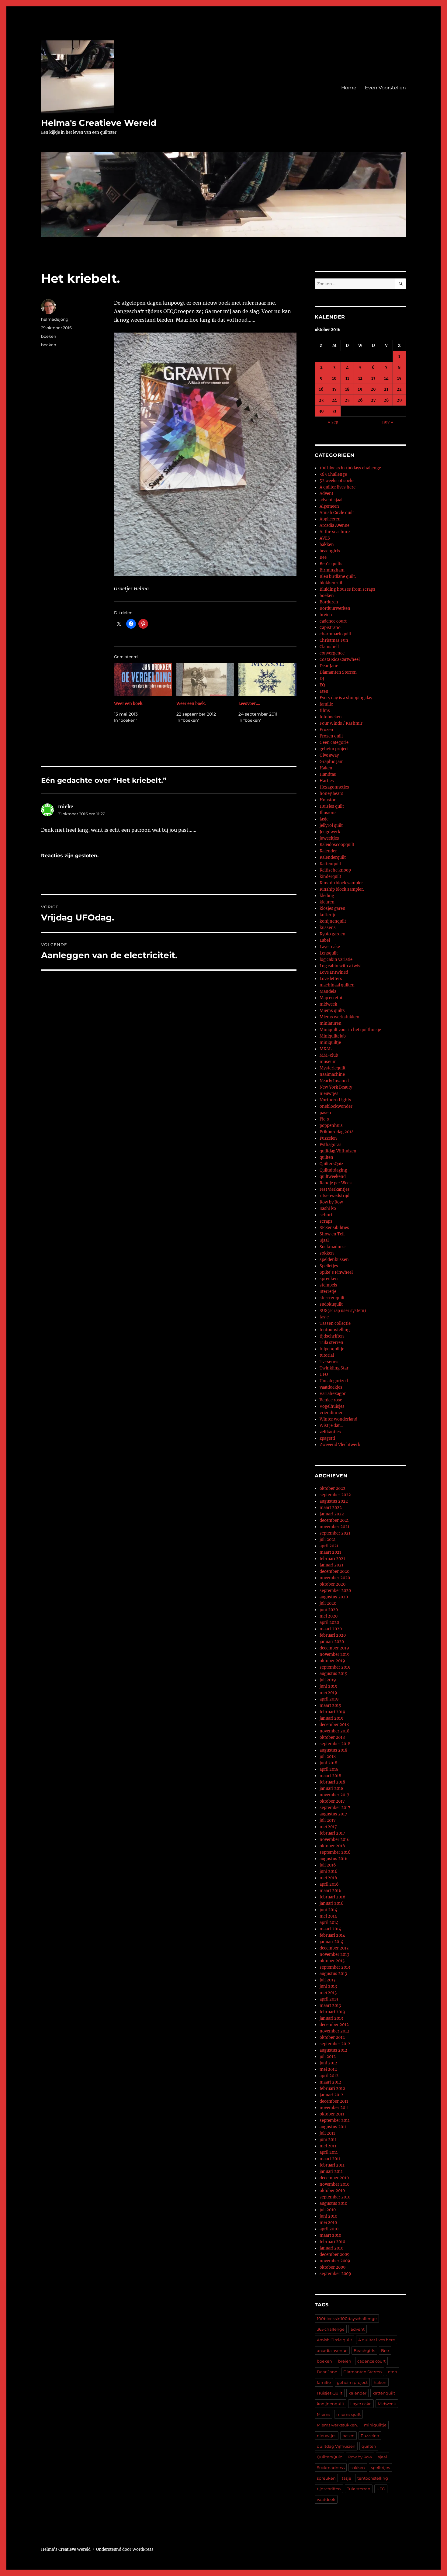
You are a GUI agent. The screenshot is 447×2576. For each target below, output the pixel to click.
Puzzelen (328, 1138)
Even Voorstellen (385, 88)
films (325, 711)
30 (321, 411)
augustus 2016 (334, 1859)
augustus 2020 (334, 1597)
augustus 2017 (333, 1814)
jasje (324, 819)
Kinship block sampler (341, 883)
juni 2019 (329, 1686)
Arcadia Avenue (334, 525)
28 (386, 400)
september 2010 (335, 2197)
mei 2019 (328, 1693)
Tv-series (329, 1362)
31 (334, 411)
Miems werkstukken (340, 1017)
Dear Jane (329, 666)
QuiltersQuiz (331, 1164)
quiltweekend (333, 1177)
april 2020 (329, 1623)
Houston (328, 800)
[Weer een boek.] (143, 680)
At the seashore (335, 532)
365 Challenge (333, 474)
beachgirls (330, 551)
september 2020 (335, 1591)
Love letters (331, 979)
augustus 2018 (333, 1750)
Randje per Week (336, 1183)
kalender (357, 2393)
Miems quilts (332, 1011)
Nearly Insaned (334, 1081)
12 (360, 378)
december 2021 (334, 1520)
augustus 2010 (333, 2203)
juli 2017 (328, 1820)
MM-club (329, 1055)
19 (360, 389)
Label (325, 940)
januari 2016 (332, 1903)
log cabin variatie (336, 960)
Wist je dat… (331, 1426)
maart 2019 (331, 1706)
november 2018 (334, 1731)
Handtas (328, 774)
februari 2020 (333, 1635)
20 (373, 389)
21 (386, 389)
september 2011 (335, 2120)
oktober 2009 (333, 2267)
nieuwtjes (329, 1094)
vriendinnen (332, 1413)
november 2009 (335, 2261)
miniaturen (331, 1023)
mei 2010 (328, 2223)
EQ (322, 685)
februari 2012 (332, 2089)
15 (399, 378)
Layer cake (330, 947)
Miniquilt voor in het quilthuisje (350, 1030)
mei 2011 (328, 2146)
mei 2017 (328, 1827)
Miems (324, 2414)
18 (347, 389)
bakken (327, 545)
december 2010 (334, 2178)
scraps (326, 1221)
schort (326, 1215)
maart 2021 (330, 1552)
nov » (388, 422)
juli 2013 (327, 1980)
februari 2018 (332, 1782)
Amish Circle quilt (337, 513)
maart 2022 (331, 1508)
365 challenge (331, 2329)
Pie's (324, 1119)
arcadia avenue (332, 2350)
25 (347, 400)
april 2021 (329, 1546)
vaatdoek (326, 2499)
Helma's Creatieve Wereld (99, 123)
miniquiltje (330, 1043)
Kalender (328, 851)
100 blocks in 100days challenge (350, 468)
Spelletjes (329, 1266)
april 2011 (329, 2152)
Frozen (326, 730)
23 (321, 400)
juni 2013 (328, 1986)
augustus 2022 (334, 1501)
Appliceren (330, 519)
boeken (49, 336)
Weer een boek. (129, 704)
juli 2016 (328, 1865)
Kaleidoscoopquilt (337, 845)
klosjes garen (333, 908)
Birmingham (332, 570)
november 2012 (334, 2031)
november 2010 (334, 2184)
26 (360, 400)
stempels (328, 1285)
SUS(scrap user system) (343, 1311)
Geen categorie (334, 742)
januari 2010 (331, 2248)
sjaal (383, 2457)
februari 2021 (332, 1559)
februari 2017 (332, 1833)
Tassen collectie (335, 1323)
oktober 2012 (332, 2037)
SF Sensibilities (334, 1228)
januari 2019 (332, 1718)
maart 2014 (330, 1929)
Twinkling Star (334, 1368)
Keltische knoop (335, 870)
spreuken (329, 1279)
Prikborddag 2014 (337, 1132)
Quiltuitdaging (333, 1170)
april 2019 (329, 1699)
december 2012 (334, 2025)
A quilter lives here (338, 487)
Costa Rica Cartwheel (340, 660)
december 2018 (334, 1725)
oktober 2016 (332, 1846)
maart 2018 (330, 1776)
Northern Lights (335, 1100)
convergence (332, 653)
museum (328, 1062)
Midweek (387, 2404)
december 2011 (334, 2101)
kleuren (327, 902)
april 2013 (329, 1999)
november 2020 (335, 1578)
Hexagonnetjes (334, 787)
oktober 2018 (332, 1737)
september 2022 (335, 1495)
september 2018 (335, 1744)
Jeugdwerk (330, 832)
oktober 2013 (332, 1961)
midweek (328, 1004)
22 (399, 389)
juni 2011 (328, 2140)
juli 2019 (328, 1680)
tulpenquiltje (332, 1349)
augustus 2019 (334, 1674)
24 (334, 400)
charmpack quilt (335, 634)
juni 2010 (328, 2216)
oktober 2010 (332, 2191)
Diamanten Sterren (338, 672)
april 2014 (329, 1923)
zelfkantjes (330, 1432)
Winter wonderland (338, 1419)
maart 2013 (330, 2006)
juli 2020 (328, 1603)
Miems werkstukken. (337, 2425)
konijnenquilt (333, 921)
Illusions (328, 813)
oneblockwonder (336, 1106)
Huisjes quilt (332, 806)
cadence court (333, 621)
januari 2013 (331, 2018)
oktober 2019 (332, 1661)
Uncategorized (334, 1381)
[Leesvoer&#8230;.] (267, 680)
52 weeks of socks (337, 481)
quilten (326, 1157)
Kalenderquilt (333, 857)
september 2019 (335, 1667)
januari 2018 (331, 1789)
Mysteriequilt (333, 1068)
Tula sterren (331, 1343)
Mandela (328, 991)
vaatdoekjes (331, 1387)
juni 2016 (329, 1872)
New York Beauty (336, 1087)
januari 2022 (332, 1514)
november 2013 (334, 1954)
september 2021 (335, 1533)
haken (380, 2382)
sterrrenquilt (332, 1298)
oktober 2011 (332, 2114)
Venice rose (331, 1400)
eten (393, 2372)
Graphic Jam (332, 762)
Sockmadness (333, 1247)
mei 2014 (328, 1916)
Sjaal (324, 1240)
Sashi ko (328, 1209)
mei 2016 (328, 1878)
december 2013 (334, 1948)
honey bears (331, 794)
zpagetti (327, 1438)
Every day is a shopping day (346, 698)
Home (349, 88)
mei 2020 (329, 1616)
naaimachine (332, 1074)
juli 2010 (328, 2210)
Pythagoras (331, 1145)
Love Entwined (334, 972)
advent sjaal (331, 500)
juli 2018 (328, 1757)
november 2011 (334, 2108)
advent (358, 2329)
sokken (327, 1253)
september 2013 (335, 1967)
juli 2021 (328, 1540)
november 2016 (335, 1840)
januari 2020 (332, 1642)
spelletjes (380, 2467)
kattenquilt (384, 2393)
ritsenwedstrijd (334, 1196)
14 (386, 378)
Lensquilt (329, 953)
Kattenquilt (330, 864)
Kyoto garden (333, 934)
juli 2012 (328, 2057)
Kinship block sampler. (342, 889)
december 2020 (334, 1571)
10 (334, 378)
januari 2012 (331, 2095)
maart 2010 (330, 2235)
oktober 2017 (332, 1801)
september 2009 (335, 2274)
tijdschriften (332, 1336)
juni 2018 (328, 1763)
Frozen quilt (331, 736)
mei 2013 (328, 1993)
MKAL (326, 1049)
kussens (328, 928)
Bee (323, 557)
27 (373, 400)
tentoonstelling (335, 1330)
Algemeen (329, 506)
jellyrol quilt (331, 825)
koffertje (328, 915)
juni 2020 (329, 1610)
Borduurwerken (335, 608)
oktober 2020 (333, 1584)
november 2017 (334, 1795)
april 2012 (329, 2076)
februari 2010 (332, 2242)
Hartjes (327, 781)
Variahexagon (333, 1394)
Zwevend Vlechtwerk (340, 1445)
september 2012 (335, 2044)
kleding (327, 896)
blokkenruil (331, 583)
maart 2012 (330, 2082)
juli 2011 (327, 2133)
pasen (325, 1113)
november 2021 (334, 1527)
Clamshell (329, 647)
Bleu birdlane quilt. (338, 577)
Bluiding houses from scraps (347, 589)
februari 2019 (333, 1712)
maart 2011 (330, 2159)
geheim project (334, 749)
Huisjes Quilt (330, 2393)
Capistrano (330, 628)
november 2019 (335, 1654)
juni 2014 (328, 1910)
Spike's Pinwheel (336, 1272)
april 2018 (329, 1769)
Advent (326, 494)
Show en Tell (332, 1234)
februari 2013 (332, 2012)
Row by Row (331, 1202)
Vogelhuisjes (332, 1406)
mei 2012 (328, 2069)
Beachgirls (364, 2350)
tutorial (327, 1355)
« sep (333, 422)
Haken (326, 768)
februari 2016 (333, 1897)
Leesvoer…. (249, 704)
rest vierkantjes (335, 1189)
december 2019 (334, 1648)
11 (347, 378)
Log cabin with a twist (341, 966)
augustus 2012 (333, 2050)
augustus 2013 (333, 1974)
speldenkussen (334, 1260)
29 (399, 400)
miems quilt (348, 2414)
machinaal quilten (337, 985)
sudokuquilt (331, 1304)
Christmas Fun (334, 640)
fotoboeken (331, 717)
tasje (324, 1317)
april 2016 (329, 1884)
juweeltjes (329, 838)
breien (326, 615)
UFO (324, 1374)
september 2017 (335, 1808)
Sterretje (328, 1291)
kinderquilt (330, 877)
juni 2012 (328, 2063)
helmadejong (55, 319)
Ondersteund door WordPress (125, 2549)
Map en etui (331, 998)
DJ (322, 679)
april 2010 (329, 2229)
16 (321, 389)
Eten (324, 691)
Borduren (329, 602)
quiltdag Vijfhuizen (338, 1151)
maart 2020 (331, 1629)
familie (326, 704)
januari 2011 (331, 2172)
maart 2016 (331, 1891)
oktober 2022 (333, 1488)
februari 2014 (332, 1935)
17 (334, 389)
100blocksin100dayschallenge (347, 2319)
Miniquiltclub (333, 1036)
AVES (325, 538)
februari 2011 (332, 2165)
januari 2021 (331, 1565)
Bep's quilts (331, 564)
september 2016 (335, 1852)
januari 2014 (331, 1942)
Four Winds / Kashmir (341, 723)
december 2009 (335, 2255)
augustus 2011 (333, 2127)
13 (373, 378)
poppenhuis (331, 1126)
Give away (329, 755)
